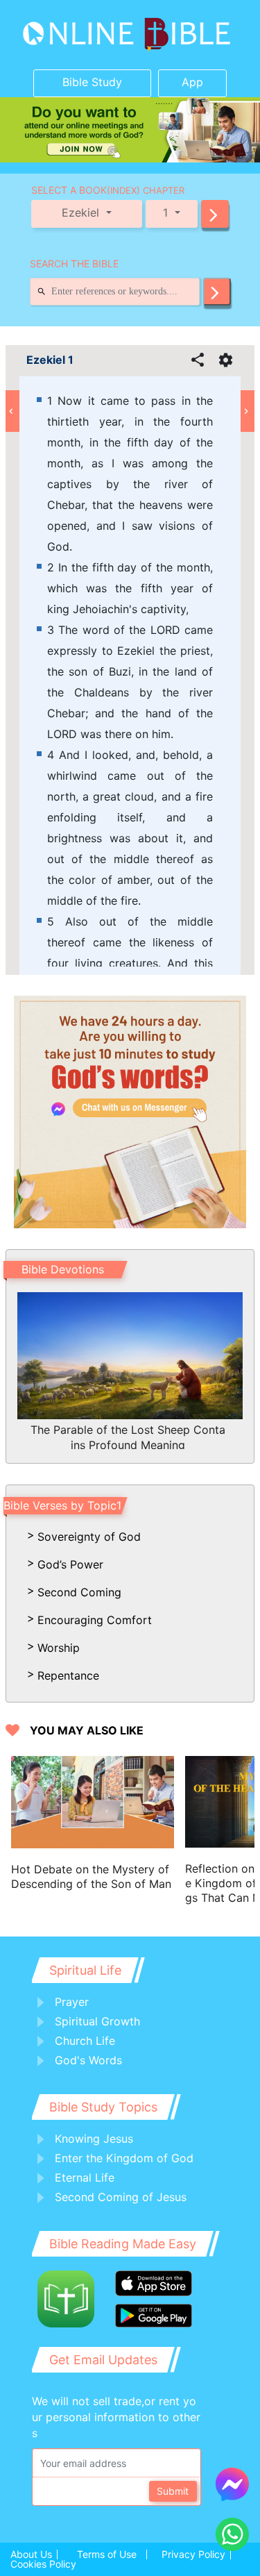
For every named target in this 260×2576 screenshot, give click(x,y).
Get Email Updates (103, 2360)
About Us (31, 2554)
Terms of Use (107, 2554)
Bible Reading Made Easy (123, 2244)
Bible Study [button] (92, 82)
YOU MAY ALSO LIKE (87, 1731)
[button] (215, 214)
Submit (173, 2491)
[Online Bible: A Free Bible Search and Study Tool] (130, 35)
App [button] (192, 82)
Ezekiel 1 (50, 360)
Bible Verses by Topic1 (62, 1505)
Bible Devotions (63, 1269)
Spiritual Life (85, 1970)
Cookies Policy (43, 2564)
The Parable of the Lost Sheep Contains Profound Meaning (128, 1436)
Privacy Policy (193, 2554)
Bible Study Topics (103, 2107)
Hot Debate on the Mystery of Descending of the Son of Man (91, 1876)
